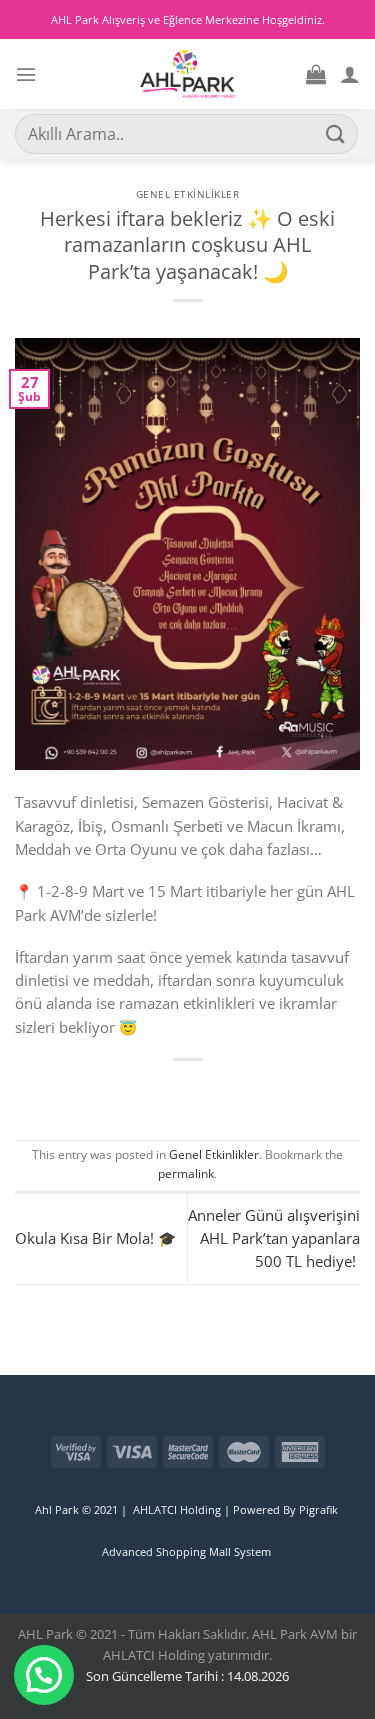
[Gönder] (336, 133)
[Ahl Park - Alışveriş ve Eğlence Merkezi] (187, 74)
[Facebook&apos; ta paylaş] (171, 1090)
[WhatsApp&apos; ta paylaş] (138, 1090)
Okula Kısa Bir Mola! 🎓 (95, 1238)
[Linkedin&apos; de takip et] (26, 1433)
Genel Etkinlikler (188, 194)
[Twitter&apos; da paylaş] (204, 1090)
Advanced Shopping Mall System (186, 1551)
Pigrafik (320, 1509)
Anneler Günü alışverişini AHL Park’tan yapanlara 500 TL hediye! (274, 1238)
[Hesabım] (350, 74)
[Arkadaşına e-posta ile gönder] (237, 1090)
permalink (186, 1173)
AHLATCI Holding (177, 1509)
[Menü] (26, 74)
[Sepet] (316, 74)
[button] (44, 1675)
